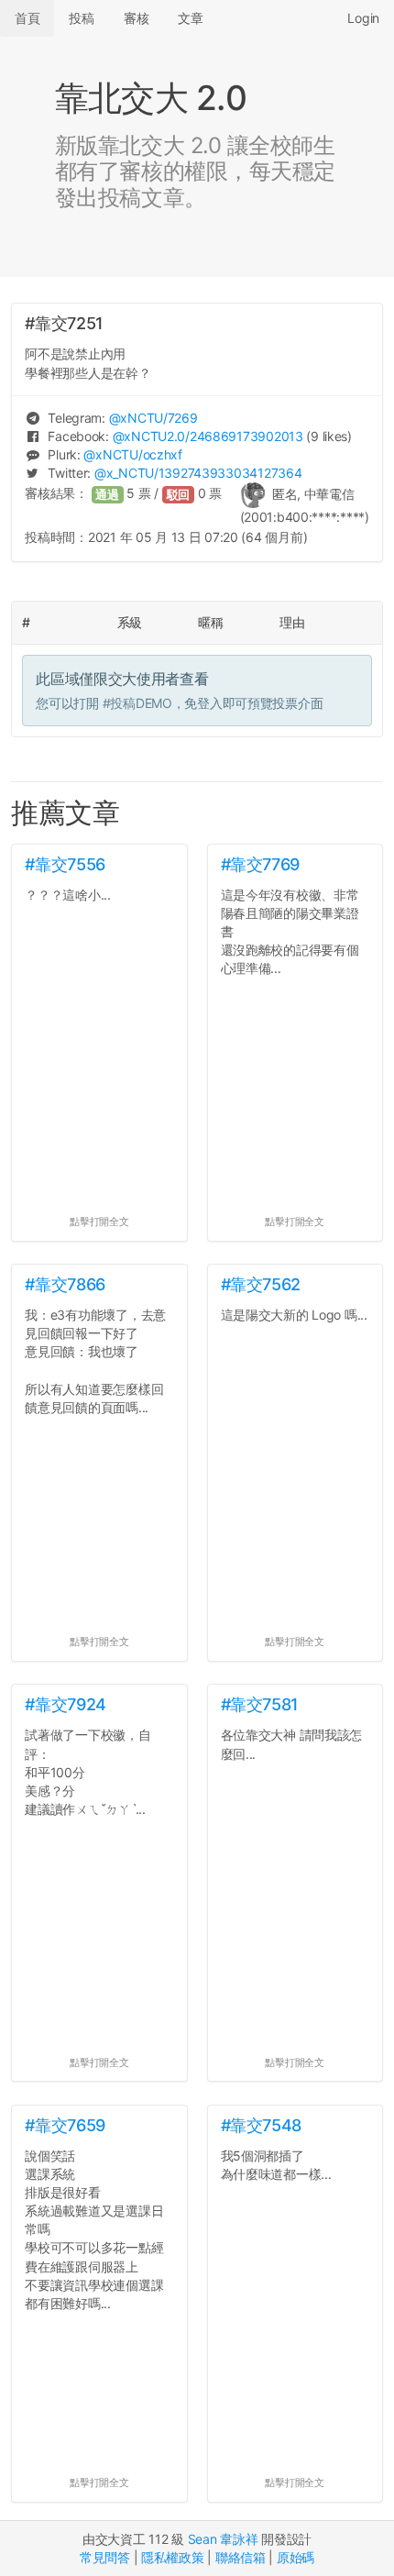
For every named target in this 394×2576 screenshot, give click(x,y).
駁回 (179, 495)
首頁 (27, 18)
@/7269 (153, 418)
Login (363, 18)
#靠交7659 (65, 2125)
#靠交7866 (65, 1284)
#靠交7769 (260, 864)
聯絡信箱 (241, 2557)
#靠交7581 (260, 1704)
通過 (107, 495)
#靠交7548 (261, 2125)
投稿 (81, 18)
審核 (136, 18)
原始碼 (295, 2557)
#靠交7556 (65, 864)
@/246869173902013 (208, 436)
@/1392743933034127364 (198, 473)
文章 (190, 18)
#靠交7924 (65, 1704)
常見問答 (105, 2557)
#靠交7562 (261, 1284)
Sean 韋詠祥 (223, 2539)
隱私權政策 (173, 2557)
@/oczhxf (132, 454)
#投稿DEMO (137, 703)
